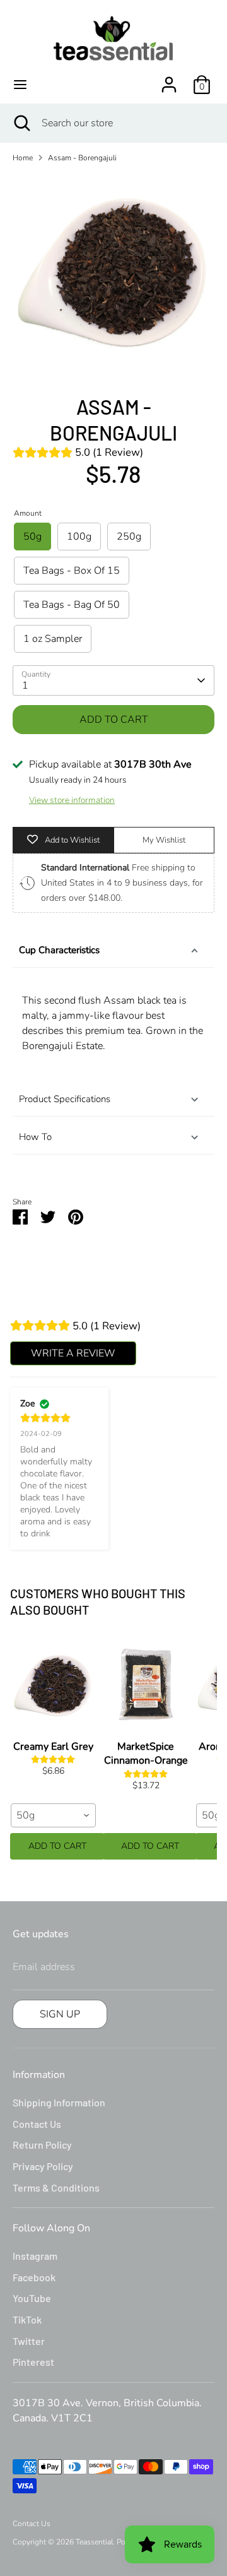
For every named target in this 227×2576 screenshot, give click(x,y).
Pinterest (33, 2362)
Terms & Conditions (56, 2187)
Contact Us (37, 2124)
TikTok (27, 2319)
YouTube (32, 2298)
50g (32, 537)
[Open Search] (21, 123)
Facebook (34, 2277)
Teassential (94, 2542)
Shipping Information (59, 2102)
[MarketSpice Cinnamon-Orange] (146, 1684)
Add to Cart (57, 1846)
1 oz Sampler (53, 639)
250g (129, 537)
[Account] (169, 80)
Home (23, 158)
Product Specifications (65, 1099)
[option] (113, 274)
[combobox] (53, 1815)
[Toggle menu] (20, 85)
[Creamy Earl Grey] (53, 1684)
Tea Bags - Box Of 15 (72, 571)
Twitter (29, 2341)
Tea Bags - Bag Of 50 (72, 605)
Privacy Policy (43, 2166)
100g (79, 537)
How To (35, 1137)
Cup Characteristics (59, 950)
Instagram (35, 2256)
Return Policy (42, 2145)
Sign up (60, 2014)
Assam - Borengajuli (82, 158)
